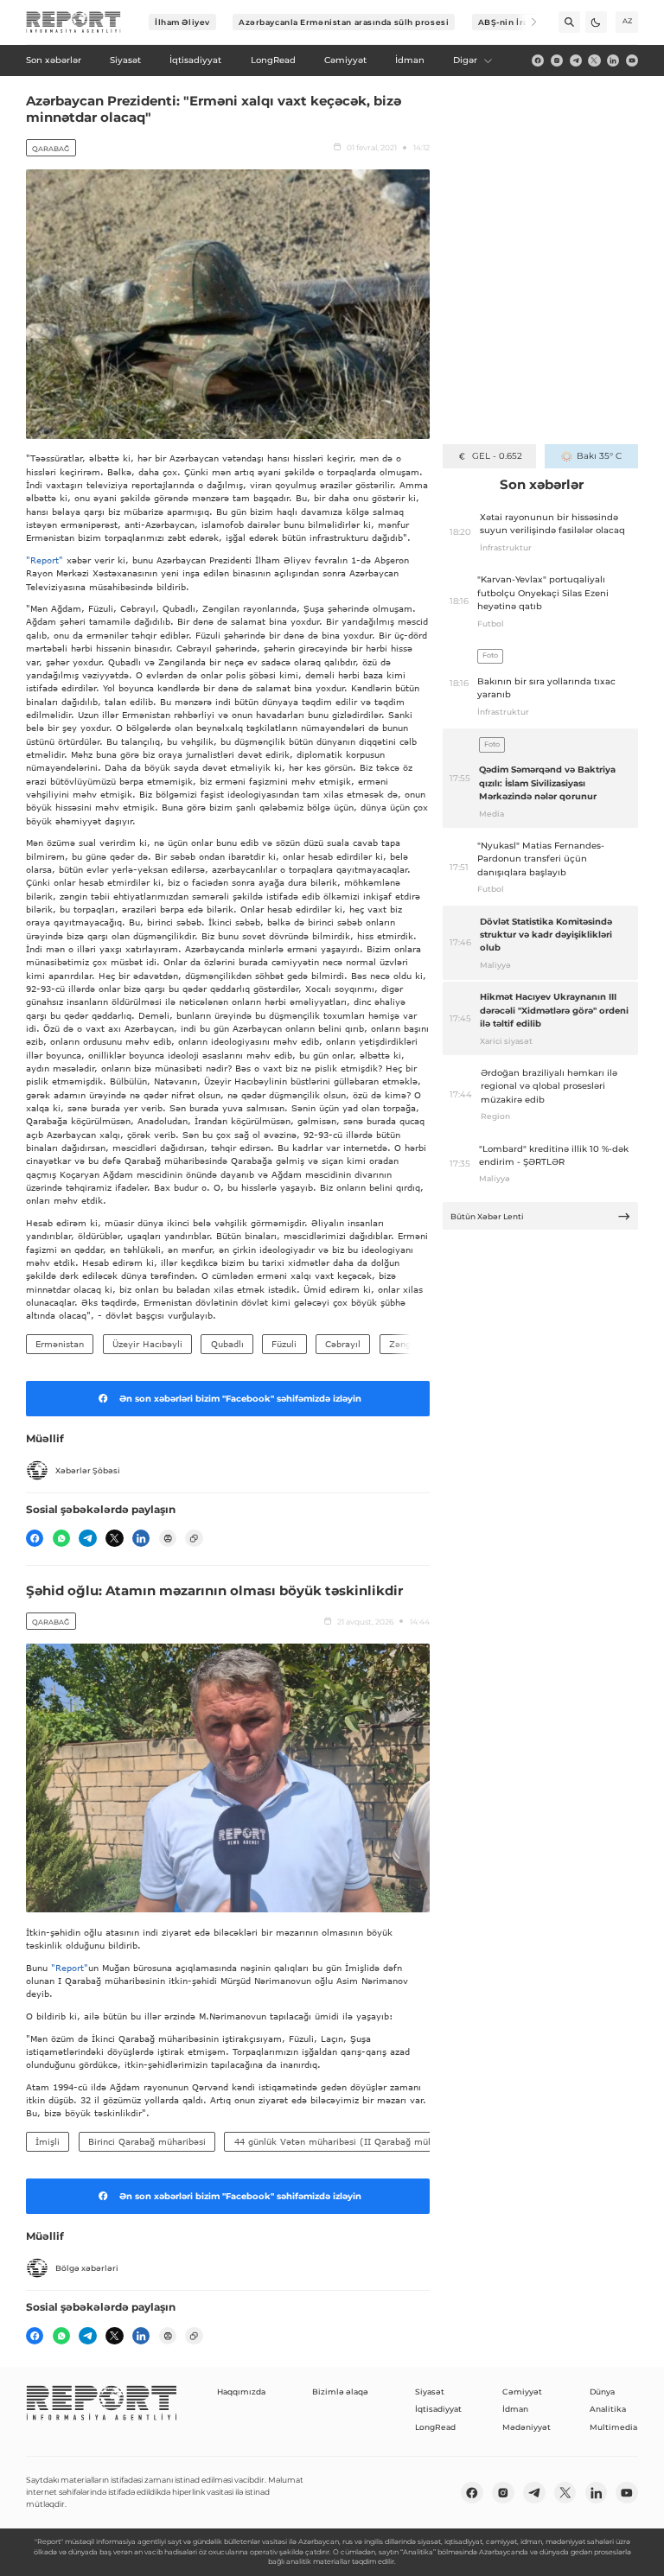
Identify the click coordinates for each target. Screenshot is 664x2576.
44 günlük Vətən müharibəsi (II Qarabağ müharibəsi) (350, 2141)
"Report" (45, 560)
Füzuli (284, 1344)
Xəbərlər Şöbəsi (88, 1470)
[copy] (194, 1538)
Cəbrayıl (343, 1344)
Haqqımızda (241, 2392)
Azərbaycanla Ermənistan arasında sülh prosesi (344, 22)
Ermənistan (60, 1344)
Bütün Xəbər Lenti (487, 1216)
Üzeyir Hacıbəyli (147, 1344)
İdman (515, 2409)
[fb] (538, 60)
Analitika (608, 2409)
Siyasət (430, 2392)
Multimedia (613, 2427)
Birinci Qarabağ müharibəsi (147, 2141)
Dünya (602, 2392)
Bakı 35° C (599, 456)
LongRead (435, 2427)
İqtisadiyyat (438, 2409)
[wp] (61, 1538)
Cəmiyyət (522, 2392)
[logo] (73, 22)
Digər (465, 60)
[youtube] (632, 60)
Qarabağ (51, 149)
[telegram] (576, 60)
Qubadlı (227, 1344)
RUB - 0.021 (497, 456)
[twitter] (594, 60)
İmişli (48, 2141)
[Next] (526, 22)
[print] (168, 1538)
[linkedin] (613, 60)
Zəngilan (408, 1344)
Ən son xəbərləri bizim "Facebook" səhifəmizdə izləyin (240, 1399)
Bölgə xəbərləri (87, 2268)
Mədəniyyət (527, 2427)
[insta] (557, 60)
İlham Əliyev (182, 22)
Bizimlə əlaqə (340, 2392)
